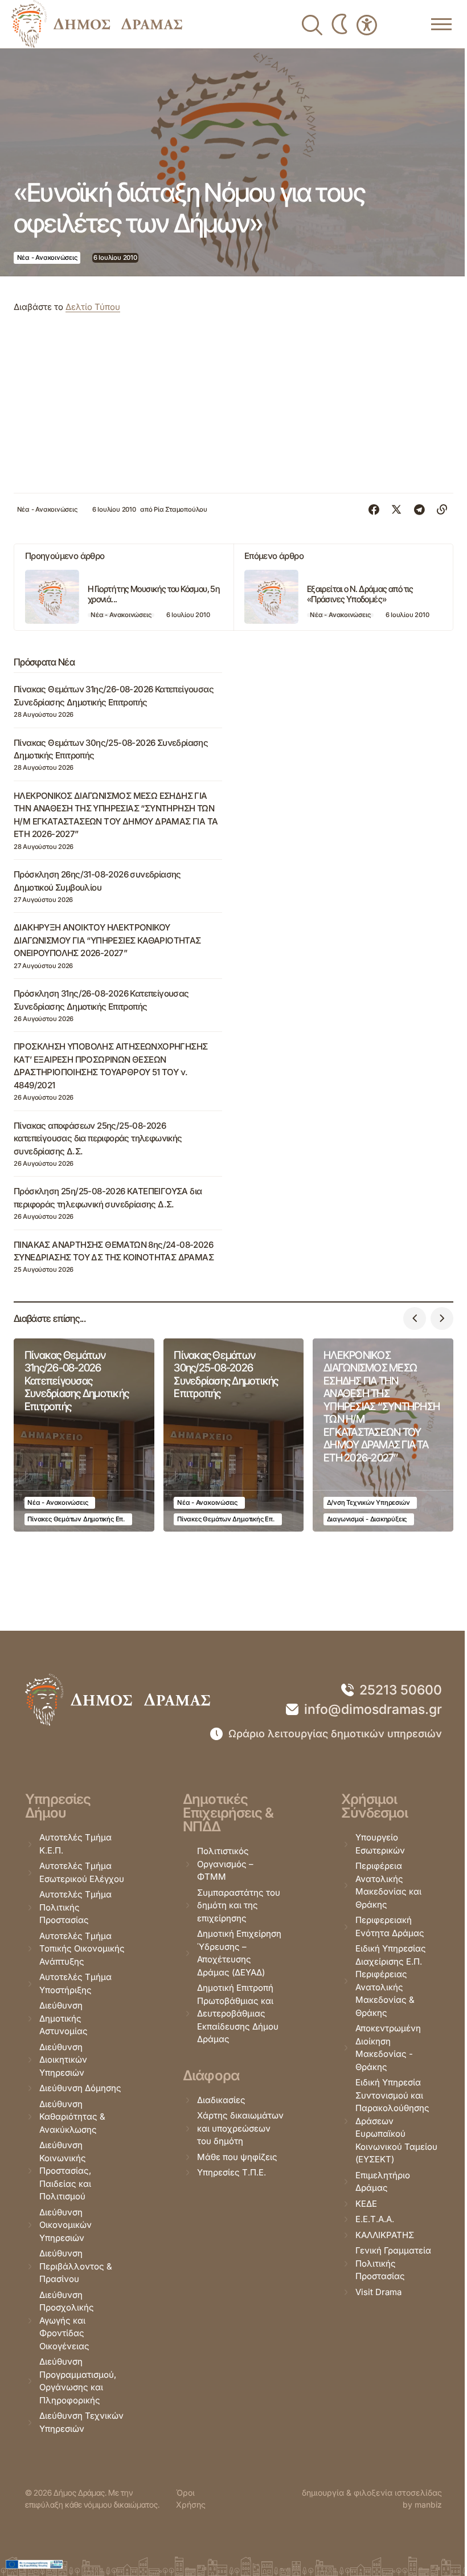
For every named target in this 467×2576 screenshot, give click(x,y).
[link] (97, 24)
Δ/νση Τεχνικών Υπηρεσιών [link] (368, 1503)
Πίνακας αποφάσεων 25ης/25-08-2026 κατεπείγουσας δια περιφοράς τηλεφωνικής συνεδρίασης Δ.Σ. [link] (98, 1138)
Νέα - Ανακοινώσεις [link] (47, 258)
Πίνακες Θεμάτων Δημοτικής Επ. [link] (76, 1519)
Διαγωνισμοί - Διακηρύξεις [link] (367, 1519)
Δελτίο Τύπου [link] (93, 307)
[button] (415, 1318)
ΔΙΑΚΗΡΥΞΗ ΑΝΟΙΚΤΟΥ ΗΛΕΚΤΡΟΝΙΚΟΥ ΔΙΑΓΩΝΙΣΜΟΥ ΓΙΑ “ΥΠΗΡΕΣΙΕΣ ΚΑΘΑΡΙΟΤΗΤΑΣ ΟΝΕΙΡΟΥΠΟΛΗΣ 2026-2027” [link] (107, 940)
